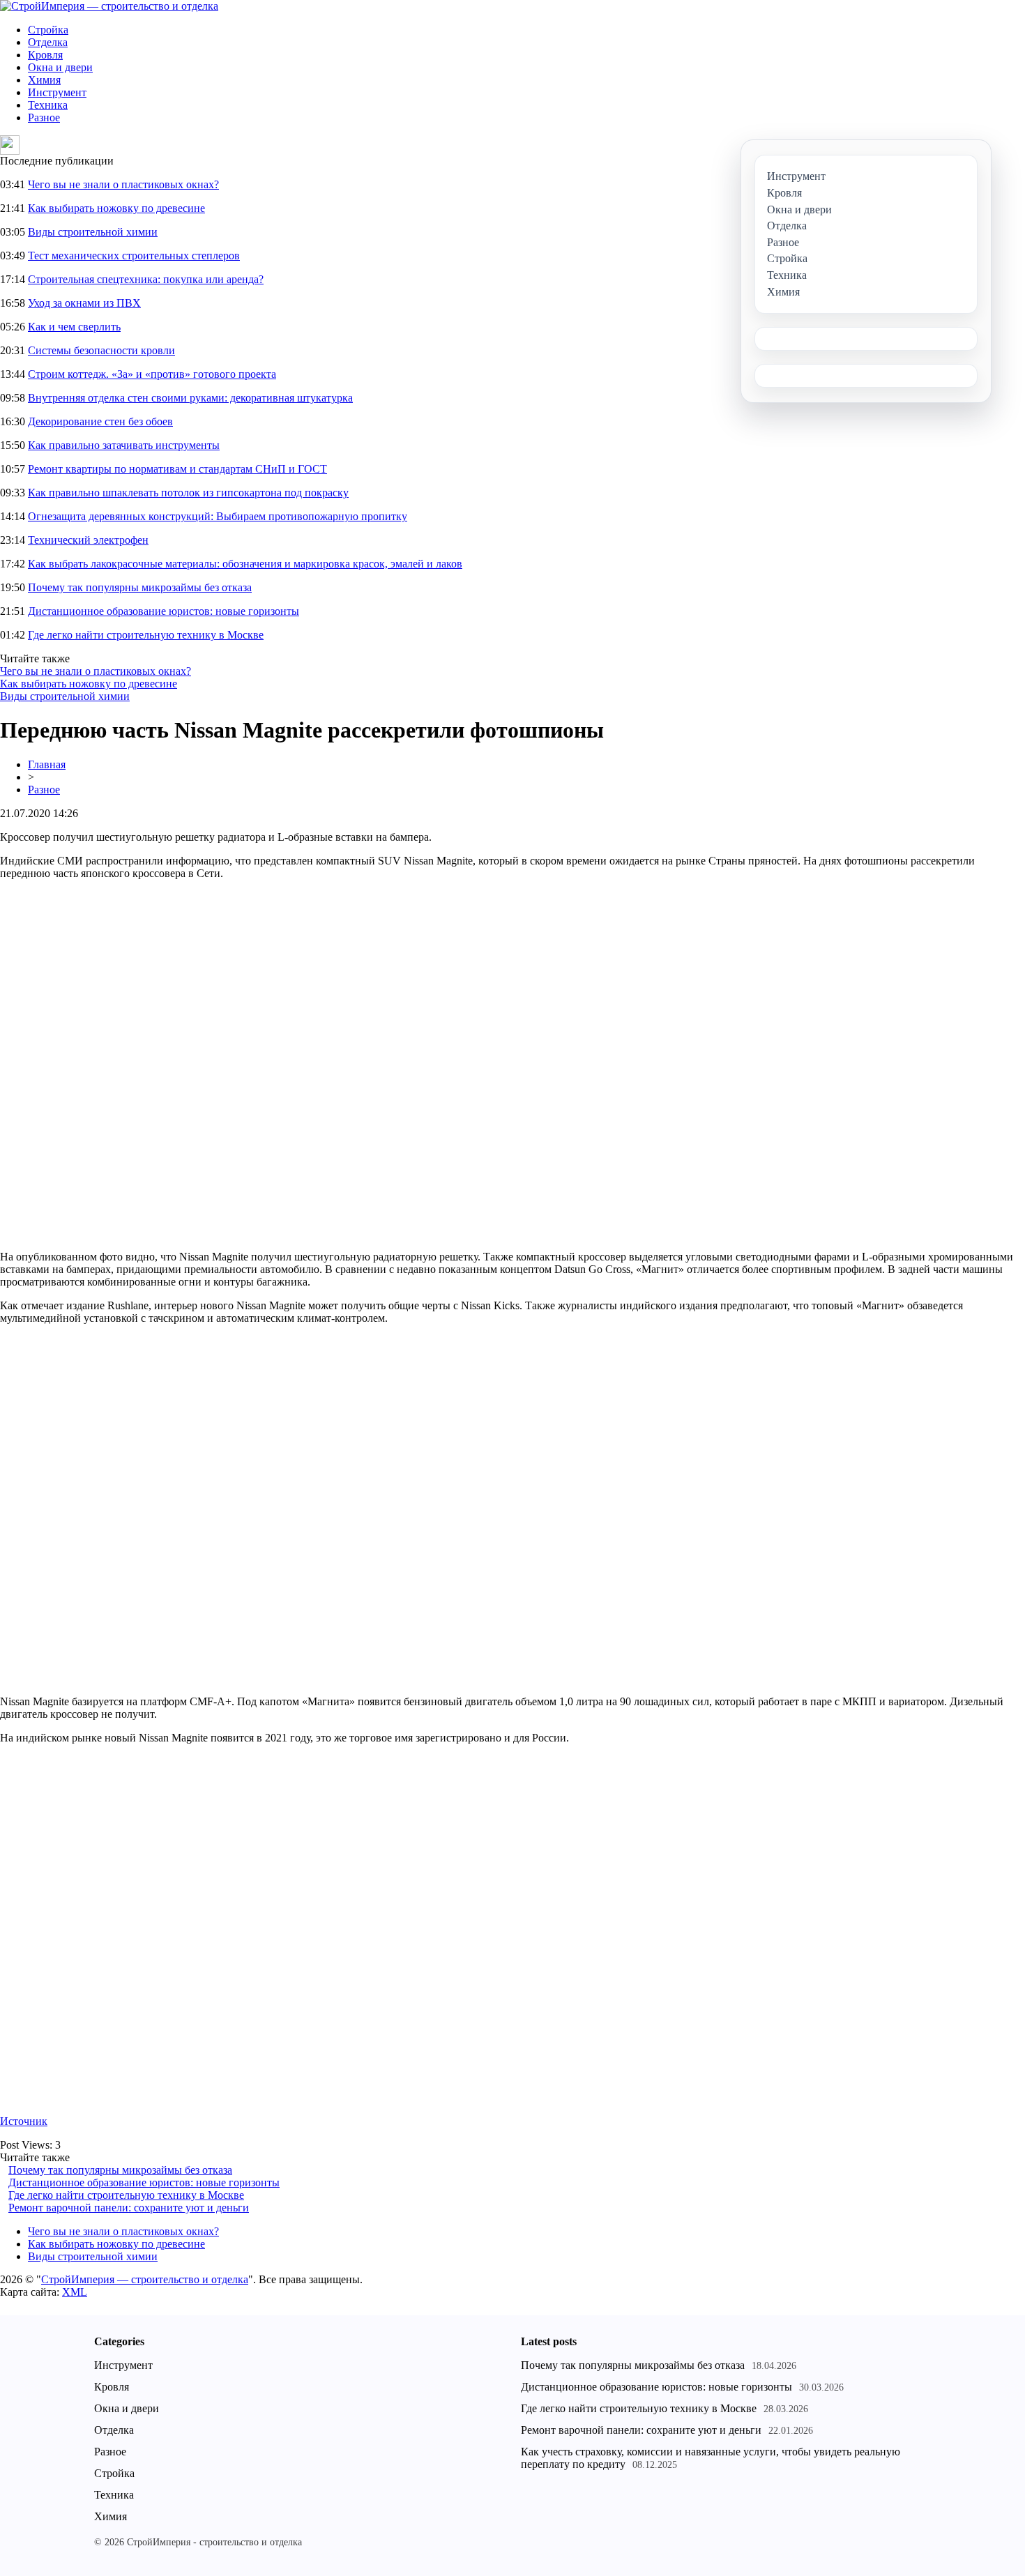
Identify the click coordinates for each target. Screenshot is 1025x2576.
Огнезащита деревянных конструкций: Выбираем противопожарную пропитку (218, 516)
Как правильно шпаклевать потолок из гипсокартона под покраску (188, 493)
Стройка (48, 30)
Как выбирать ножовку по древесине (116, 208)
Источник (24, 2121)
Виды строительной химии (93, 232)
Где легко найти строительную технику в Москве (146, 635)
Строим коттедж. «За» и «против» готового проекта (152, 374)
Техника (48, 105)
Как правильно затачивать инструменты (124, 445)
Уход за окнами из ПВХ (84, 303)
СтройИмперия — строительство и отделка (145, 2279)
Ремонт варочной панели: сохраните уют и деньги (129, 2208)
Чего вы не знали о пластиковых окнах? (123, 184)
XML (75, 2292)
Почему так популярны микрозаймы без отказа (140, 587)
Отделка (48, 42)
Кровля (45, 55)
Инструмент (57, 92)
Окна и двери (60, 67)
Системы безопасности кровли (101, 350)
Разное (44, 117)
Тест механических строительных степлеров (134, 256)
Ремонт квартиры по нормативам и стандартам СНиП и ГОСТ (177, 469)
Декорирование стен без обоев (100, 421)
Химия (44, 80)
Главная (47, 764)
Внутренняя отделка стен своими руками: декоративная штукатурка (190, 398)
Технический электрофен (88, 540)
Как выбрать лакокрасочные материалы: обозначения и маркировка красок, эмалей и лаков (245, 564)
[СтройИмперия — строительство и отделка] (109, 6)
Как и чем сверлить (74, 327)
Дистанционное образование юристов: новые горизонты (164, 611)
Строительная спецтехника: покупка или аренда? (146, 279)
